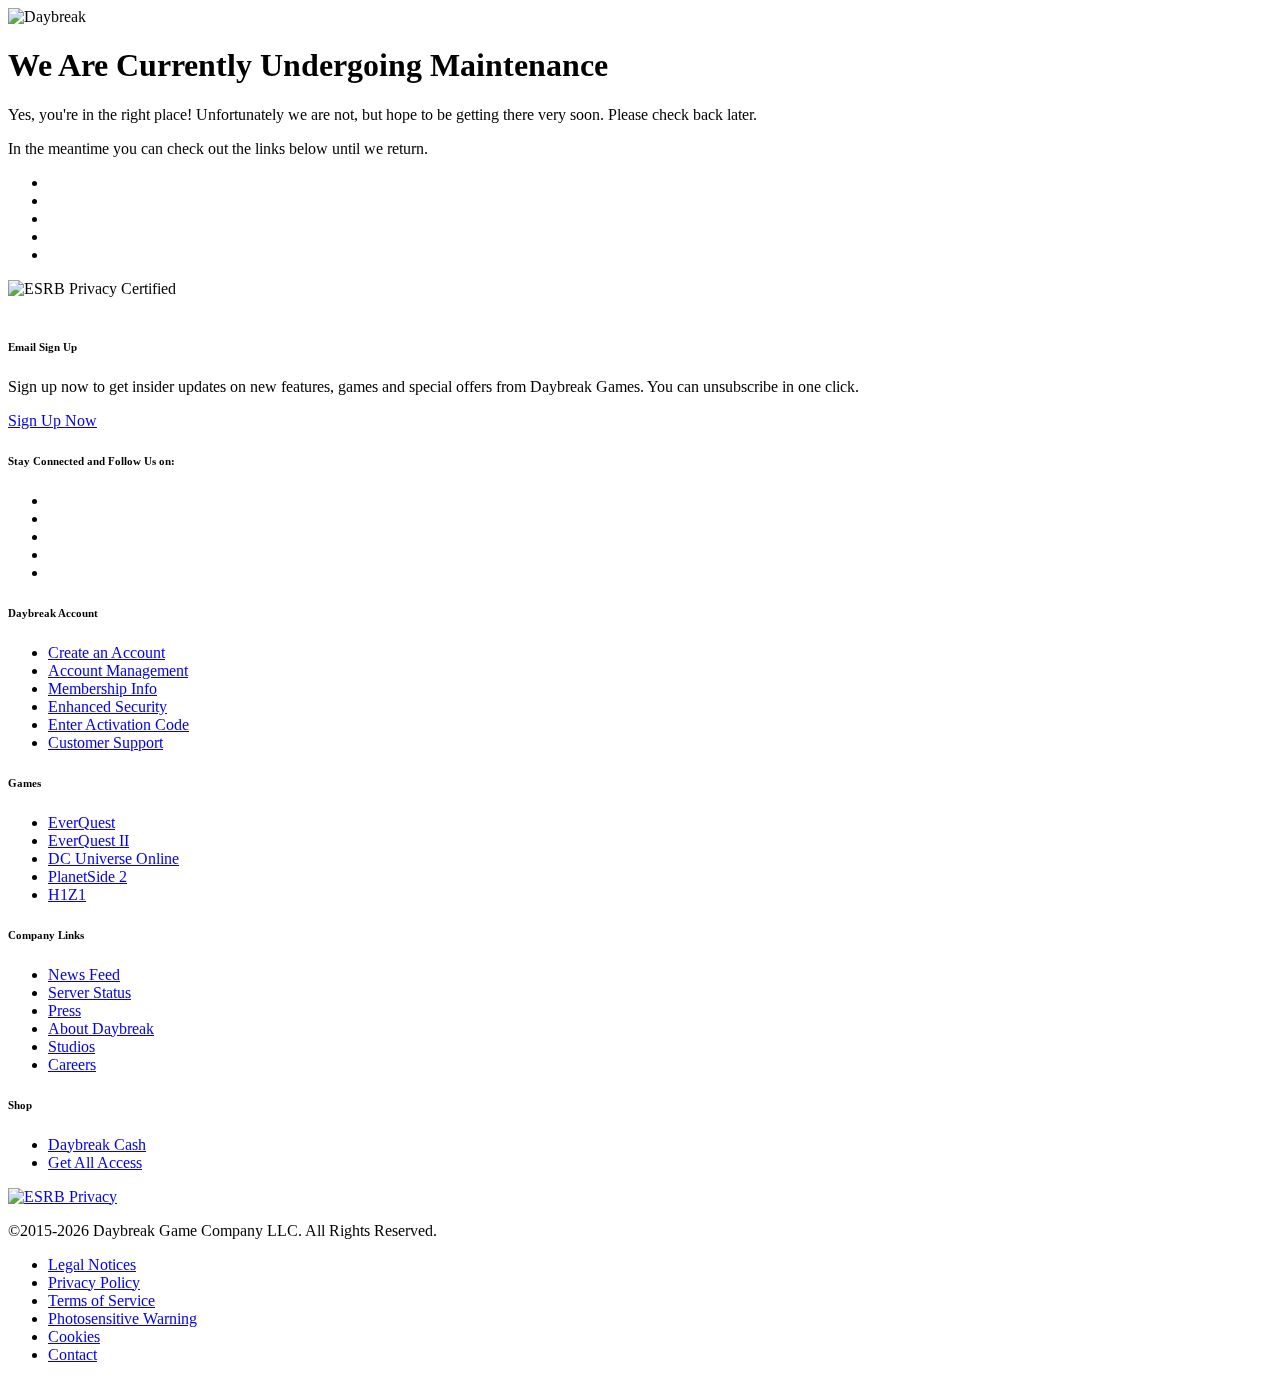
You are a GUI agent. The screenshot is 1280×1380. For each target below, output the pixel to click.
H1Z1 (67, 894)
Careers (72, 1064)
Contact (72, 1354)
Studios (71, 1046)
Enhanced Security (107, 706)
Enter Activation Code (118, 724)
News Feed (84, 974)
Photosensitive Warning (122, 1318)
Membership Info (102, 688)
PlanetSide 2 (87, 876)
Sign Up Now (52, 420)
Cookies (74, 1336)
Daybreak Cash (97, 1144)
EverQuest (81, 822)
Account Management (118, 670)
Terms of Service (101, 1300)
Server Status (89, 992)
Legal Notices (92, 1264)
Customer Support (105, 742)
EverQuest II (88, 840)
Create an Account (106, 652)
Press (64, 1010)
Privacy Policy (94, 1282)
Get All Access (95, 1162)
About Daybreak (101, 1028)
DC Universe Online (113, 858)
